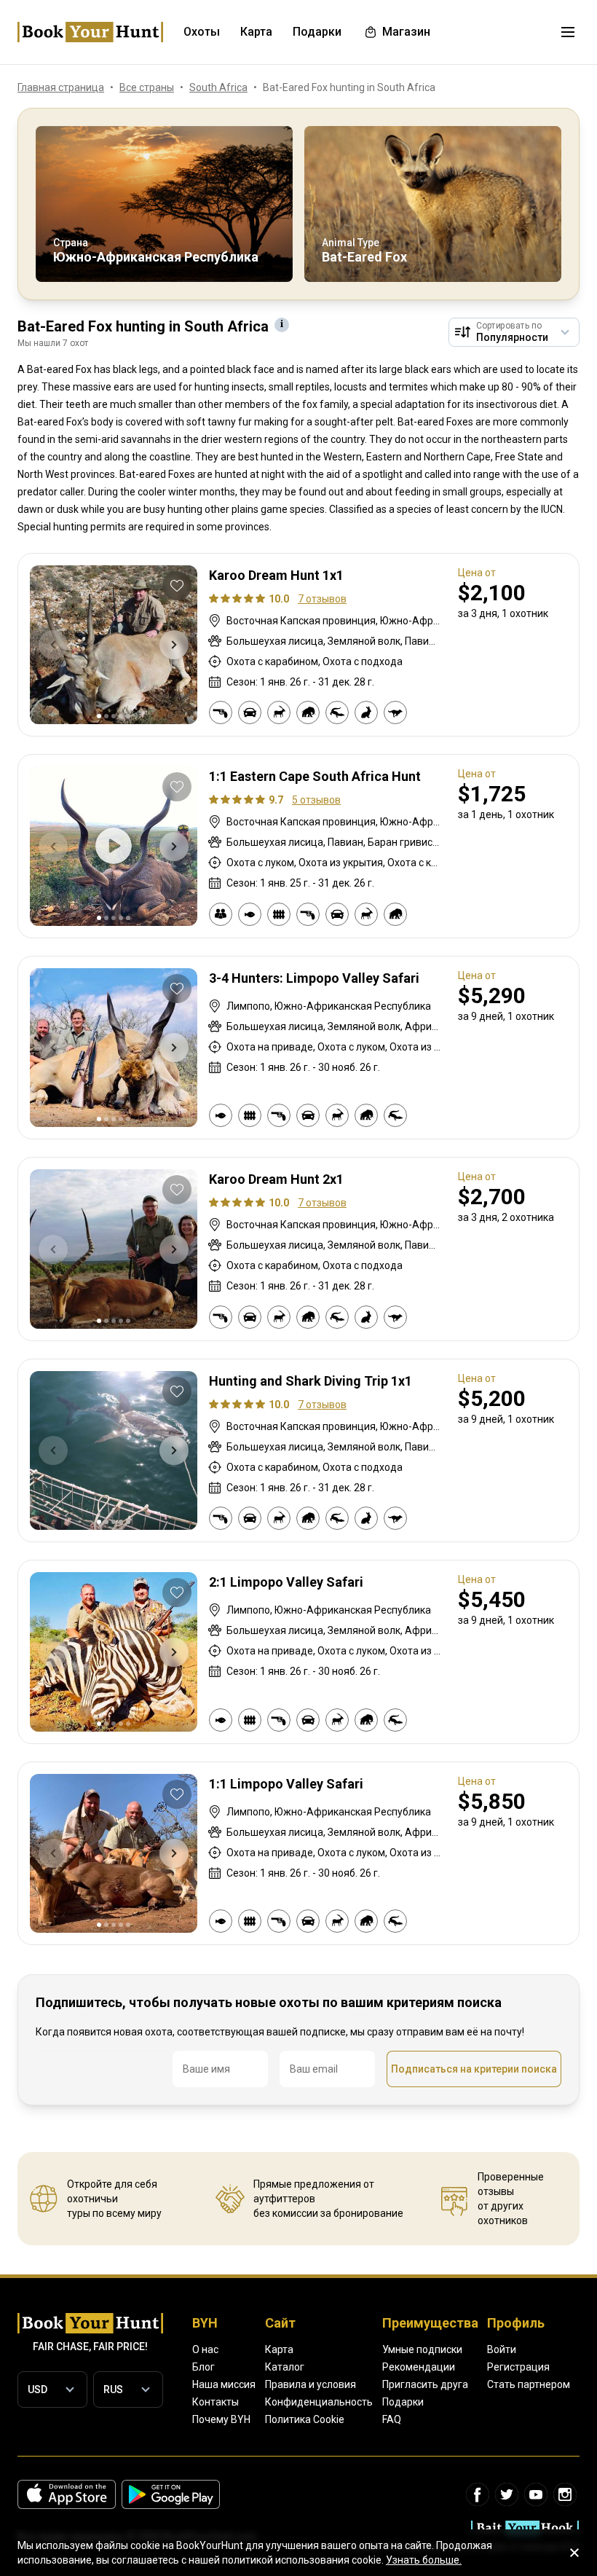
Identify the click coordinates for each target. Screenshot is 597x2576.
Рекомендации (419, 2367)
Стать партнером (529, 2384)
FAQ (392, 2419)
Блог (203, 2367)
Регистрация (518, 2367)
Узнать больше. (424, 2560)
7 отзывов (322, 599)
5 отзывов (316, 800)
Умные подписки (422, 2349)
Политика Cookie (305, 2419)
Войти (502, 2349)
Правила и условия (311, 2384)
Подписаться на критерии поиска (474, 2069)
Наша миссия (224, 2384)
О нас (205, 2349)
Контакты (216, 2402)
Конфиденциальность (319, 2402)
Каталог (285, 2367)
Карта (279, 2349)
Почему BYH (221, 2419)
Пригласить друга (425, 2384)
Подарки (403, 2402)
